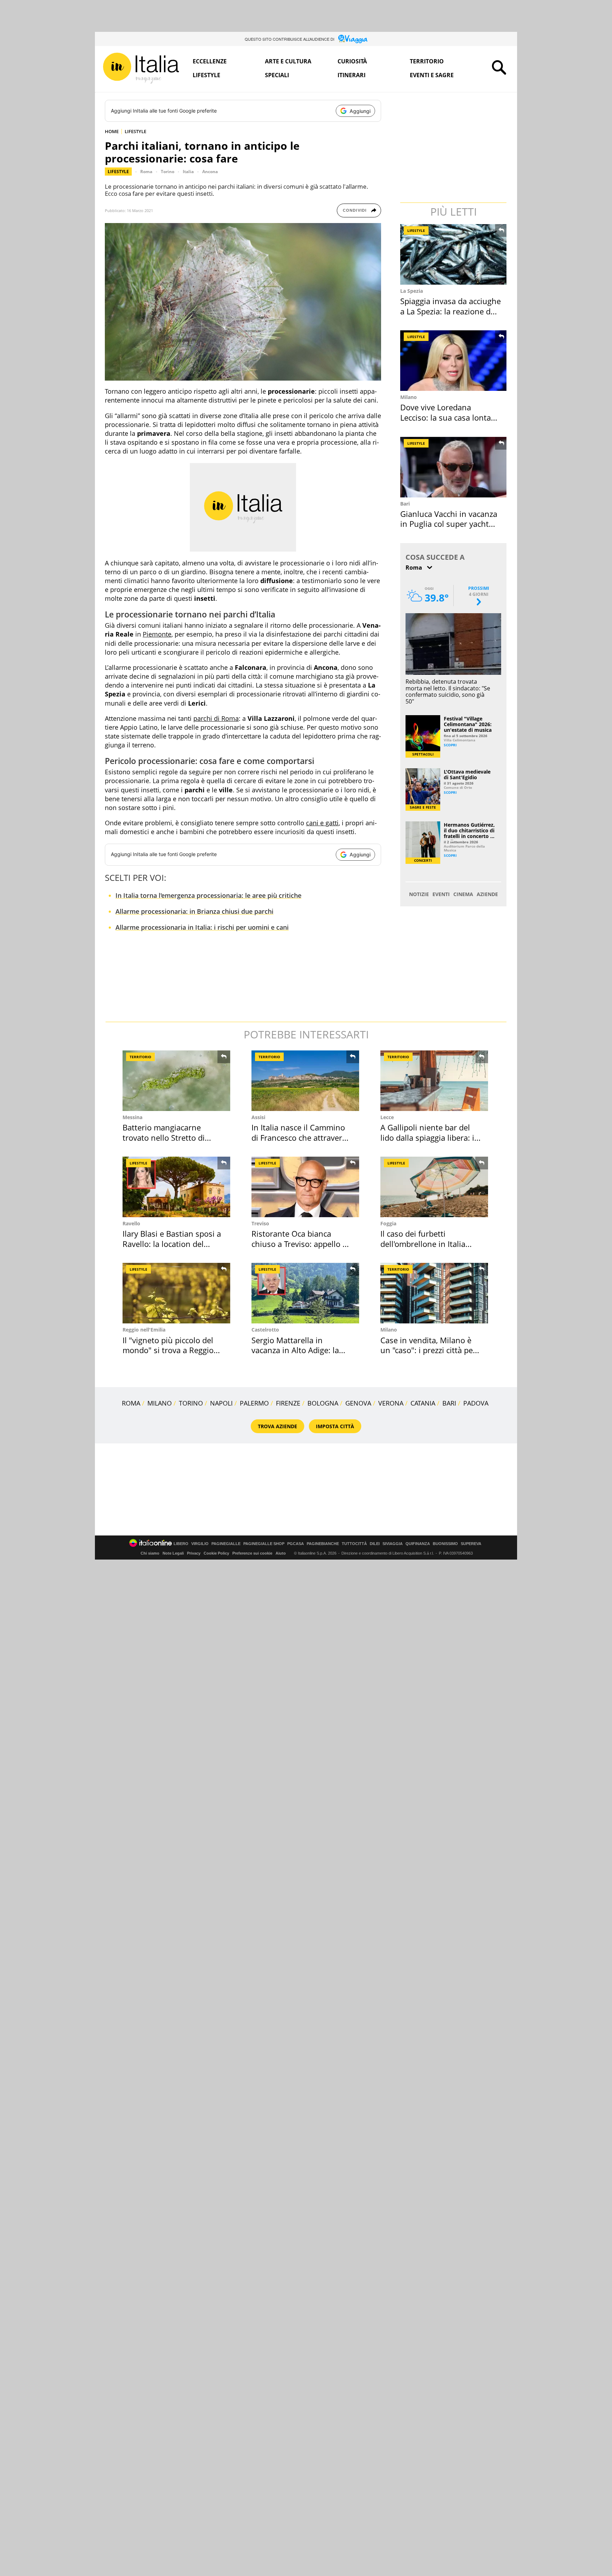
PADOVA (476, 1403)
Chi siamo (150, 1553)
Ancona (210, 172)
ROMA (131, 1403)
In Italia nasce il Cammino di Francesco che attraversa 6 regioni (301, 1137)
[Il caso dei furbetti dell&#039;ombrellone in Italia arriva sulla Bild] (434, 1187)
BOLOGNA (323, 1403)
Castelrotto (265, 1330)
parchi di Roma (216, 718)
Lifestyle (206, 75)
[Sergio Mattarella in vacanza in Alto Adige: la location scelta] (305, 1293)
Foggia (388, 1223)
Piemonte (157, 634)
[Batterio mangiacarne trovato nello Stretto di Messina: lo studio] (176, 1081)
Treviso (260, 1223)
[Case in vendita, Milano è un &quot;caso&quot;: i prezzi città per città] (434, 1293)
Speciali (277, 75)
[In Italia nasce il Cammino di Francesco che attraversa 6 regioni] (305, 1081)
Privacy (194, 1553)
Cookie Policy (216, 1553)
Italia (188, 172)
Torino (168, 172)
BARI (449, 1403)
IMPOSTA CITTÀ (335, 1426)
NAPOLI (221, 1403)
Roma (146, 172)
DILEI (375, 1544)
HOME (112, 131)
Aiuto (281, 1553)
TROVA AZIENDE (277, 1426)
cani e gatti (322, 823)
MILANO (160, 1403)
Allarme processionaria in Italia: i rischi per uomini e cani (202, 927)
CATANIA (423, 1403)
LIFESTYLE (135, 131)
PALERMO (254, 1403)
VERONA (391, 1403)
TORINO (191, 1403)
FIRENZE (288, 1403)
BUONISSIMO (445, 1544)
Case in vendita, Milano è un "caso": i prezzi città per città (428, 1350)
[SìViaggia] (353, 39)
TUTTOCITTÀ (354, 1544)
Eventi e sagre (432, 75)
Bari (405, 504)
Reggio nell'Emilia (144, 1330)
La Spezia (412, 291)
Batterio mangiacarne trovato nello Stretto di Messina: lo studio (164, 1137)
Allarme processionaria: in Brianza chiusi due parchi (194, 911)
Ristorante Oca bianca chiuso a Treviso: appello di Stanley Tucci (300, 1244)
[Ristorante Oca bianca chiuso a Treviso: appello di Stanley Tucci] (305, 1187)
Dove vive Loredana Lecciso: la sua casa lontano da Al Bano (450, 417)
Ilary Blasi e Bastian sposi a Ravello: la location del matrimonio (172, 1244)
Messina (132, 1117)
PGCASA (296, 1544)
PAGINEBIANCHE (323, 1544)
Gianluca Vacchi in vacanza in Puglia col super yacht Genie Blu (449, 524)
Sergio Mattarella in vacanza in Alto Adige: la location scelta (295, 1350)
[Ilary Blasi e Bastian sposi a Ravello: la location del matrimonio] (176, 1187)
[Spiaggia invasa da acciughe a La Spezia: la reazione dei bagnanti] (454, 254)
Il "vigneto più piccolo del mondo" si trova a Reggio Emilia (168, 1350)
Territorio (427, 61)
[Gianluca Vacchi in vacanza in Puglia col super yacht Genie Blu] (454, 467)
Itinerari (352, 75)
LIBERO (181, 1544)
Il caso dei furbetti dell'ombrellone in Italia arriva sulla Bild (423, 1244)
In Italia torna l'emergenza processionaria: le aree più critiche (208, 895)
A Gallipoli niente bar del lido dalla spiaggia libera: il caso (428, 1137)
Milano (409, 397)
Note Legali (173, 1553)
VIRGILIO (200, 1544)
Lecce (387, 1117)
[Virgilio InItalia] (141, 68)
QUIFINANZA (418, 1544)
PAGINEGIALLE (226, 1544)
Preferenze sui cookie (252, 1553)
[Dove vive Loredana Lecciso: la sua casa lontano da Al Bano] (454, 361)
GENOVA (358, 1403)
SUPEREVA (471, 1544)
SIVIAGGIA (393, 1544)
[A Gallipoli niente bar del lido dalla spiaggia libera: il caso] (434, 1081)
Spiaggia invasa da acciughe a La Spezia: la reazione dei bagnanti (450, 311)
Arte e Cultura (288, 61)
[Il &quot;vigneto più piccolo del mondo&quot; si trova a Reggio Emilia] (176, 1293)
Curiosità (352, 61)
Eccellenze (210, 61)
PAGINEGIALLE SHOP (264, 1544)
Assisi (258, 1117)
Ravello (131, 1223)
